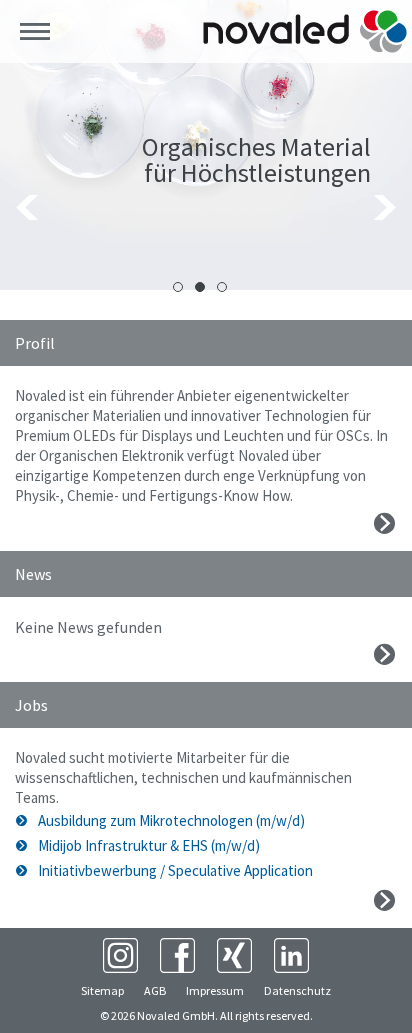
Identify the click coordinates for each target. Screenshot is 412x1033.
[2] (200, 287)
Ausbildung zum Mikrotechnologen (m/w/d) (171, 820)
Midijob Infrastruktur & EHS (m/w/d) (149, 845)
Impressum (215, 990)
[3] (222, 287)
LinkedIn (291, 955)
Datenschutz (297, 990)
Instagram (120, 955)
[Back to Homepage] (305, 31)
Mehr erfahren (384, 523)
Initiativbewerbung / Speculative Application (175, 870)
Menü (35, 32)
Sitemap (102, 990)
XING (234, 955)
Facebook (177, 955)
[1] (178, 287)
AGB (155, 990)
